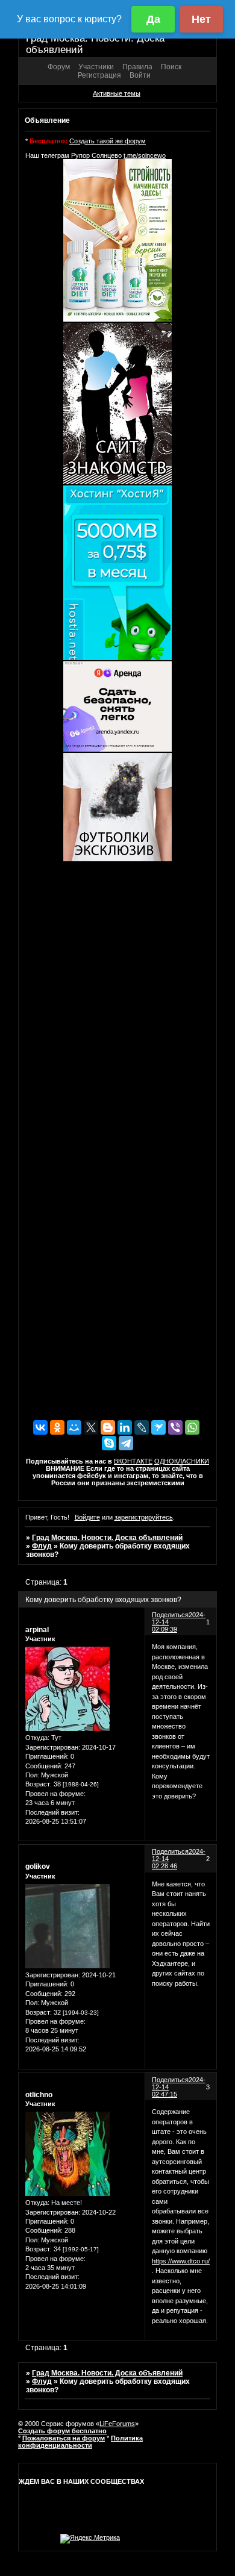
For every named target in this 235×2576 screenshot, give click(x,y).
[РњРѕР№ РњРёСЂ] (74, 1427)
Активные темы (117, 93)
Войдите (87, 1517)
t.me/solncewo (145, 155)
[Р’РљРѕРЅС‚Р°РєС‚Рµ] (40, 1427)
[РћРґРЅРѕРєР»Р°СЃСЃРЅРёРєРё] (57, 1427)
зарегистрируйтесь (144, 1517)
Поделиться (170, 1615)
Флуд (42, 1546)
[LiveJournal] (142, 1427)
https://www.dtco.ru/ (181, 2261)
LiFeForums (117, 2424)
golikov (38, 1867)
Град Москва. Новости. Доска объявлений (107, 1538)
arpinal (37, 1630)
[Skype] (109, 1443)
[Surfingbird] (158, 1427)
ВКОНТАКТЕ (133, 1461)
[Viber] (175, 1427)
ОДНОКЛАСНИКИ (182, 1461)
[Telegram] (126, 1443)
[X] (91, 1427)
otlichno (39, 2095)
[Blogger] (108, 1427)
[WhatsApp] (192, 1427)
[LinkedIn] (125, 1427)
